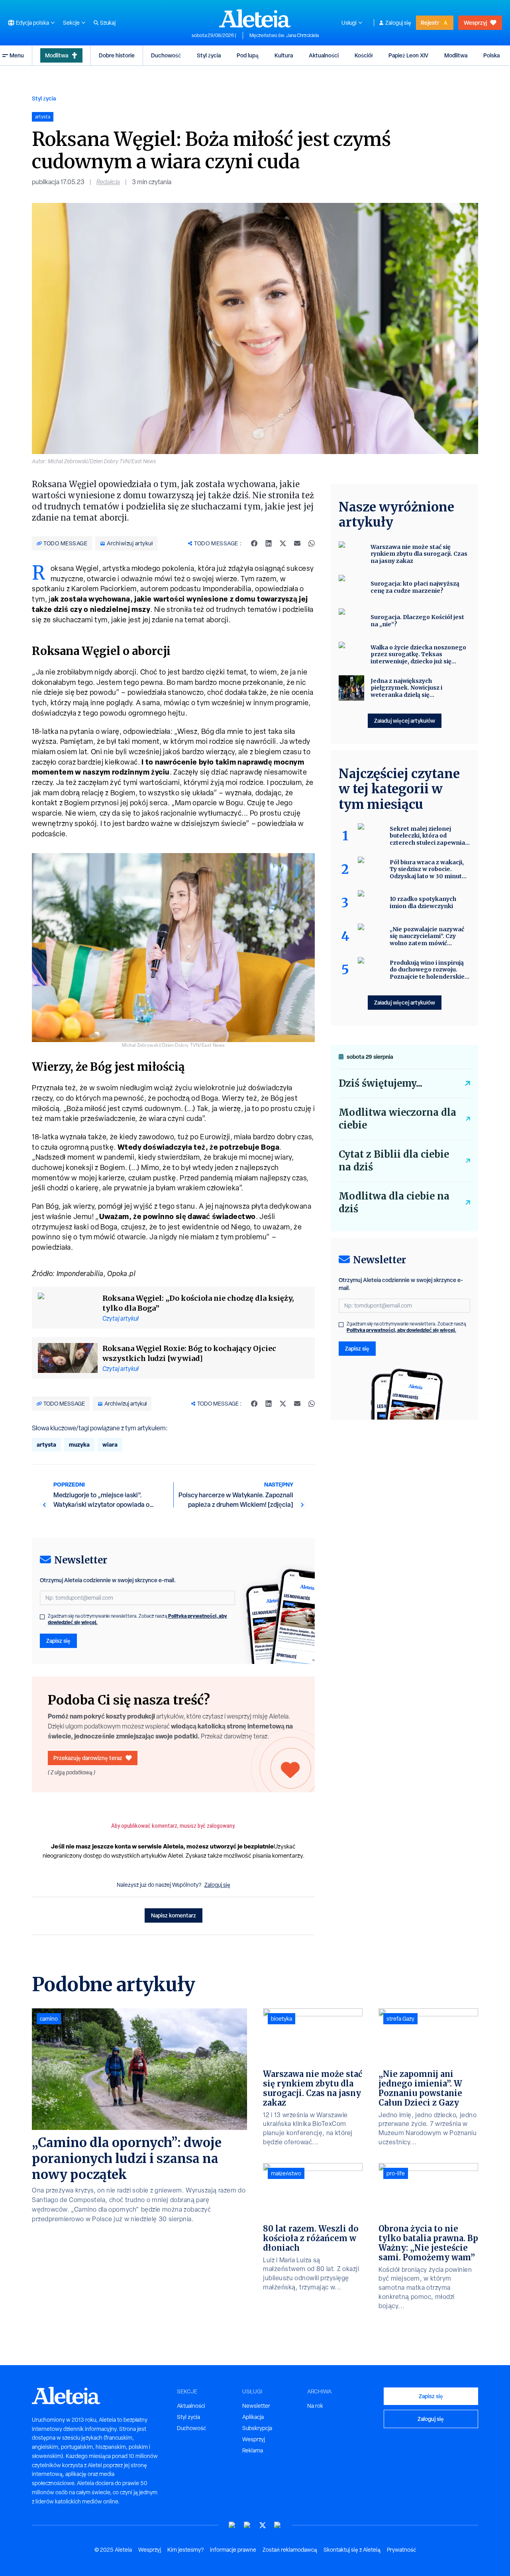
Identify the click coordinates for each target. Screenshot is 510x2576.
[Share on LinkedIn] (269, 543)
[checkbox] (42, 1617)
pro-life (396, 2173)
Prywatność (401, 2550)
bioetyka (281, 2019)
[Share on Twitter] (283, 543)
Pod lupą (248, 55)
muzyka (79, 1444)
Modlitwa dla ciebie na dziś (394, 1202)
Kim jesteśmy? (185, 2550)
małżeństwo (286, 2173)
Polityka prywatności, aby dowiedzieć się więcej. (401, 1330)
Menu (17, 55)
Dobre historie (117, 55)
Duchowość (166, 55)
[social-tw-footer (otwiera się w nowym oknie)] (263, 2525)
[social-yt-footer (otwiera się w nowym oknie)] (232, 2525)
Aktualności (324, 55)
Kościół (364, 55)
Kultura (284, 55)
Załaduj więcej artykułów (405, 721)
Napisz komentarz (174, 1915)
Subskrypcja (257, 2428)
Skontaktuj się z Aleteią (352, 2550)
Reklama (253, 2450)
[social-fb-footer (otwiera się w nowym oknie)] (247, 2525)
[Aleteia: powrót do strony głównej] (255, 18)
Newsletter (256, 2406)
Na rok (315, 2406)
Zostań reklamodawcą (290, 2550)
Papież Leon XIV (408, 55)
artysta (46, 1444)
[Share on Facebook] (254, 543)
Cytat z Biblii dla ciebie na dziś (394, 1161)
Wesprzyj (475, 23)
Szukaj (108, 23)
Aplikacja (253, 2417)
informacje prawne (233, 2550)
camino (49, 2019)
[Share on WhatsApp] (312, 543)
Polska (491, 55)
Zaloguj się (398, 23)
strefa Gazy (400, 2019)
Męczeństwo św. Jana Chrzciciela (284, 35)
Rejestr (430, 23)
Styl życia (209, 55)
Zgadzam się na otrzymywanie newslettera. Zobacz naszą (137, 1619)
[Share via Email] (297, 543)
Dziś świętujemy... (381, 1083)
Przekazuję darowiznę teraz (88, 1758)
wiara (110, 1444)
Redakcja (108, 182)
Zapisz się (58, 1641)
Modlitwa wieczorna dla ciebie (397, 1119)
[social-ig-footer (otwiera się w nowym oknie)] (278, 2525)
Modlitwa (57, 55)
